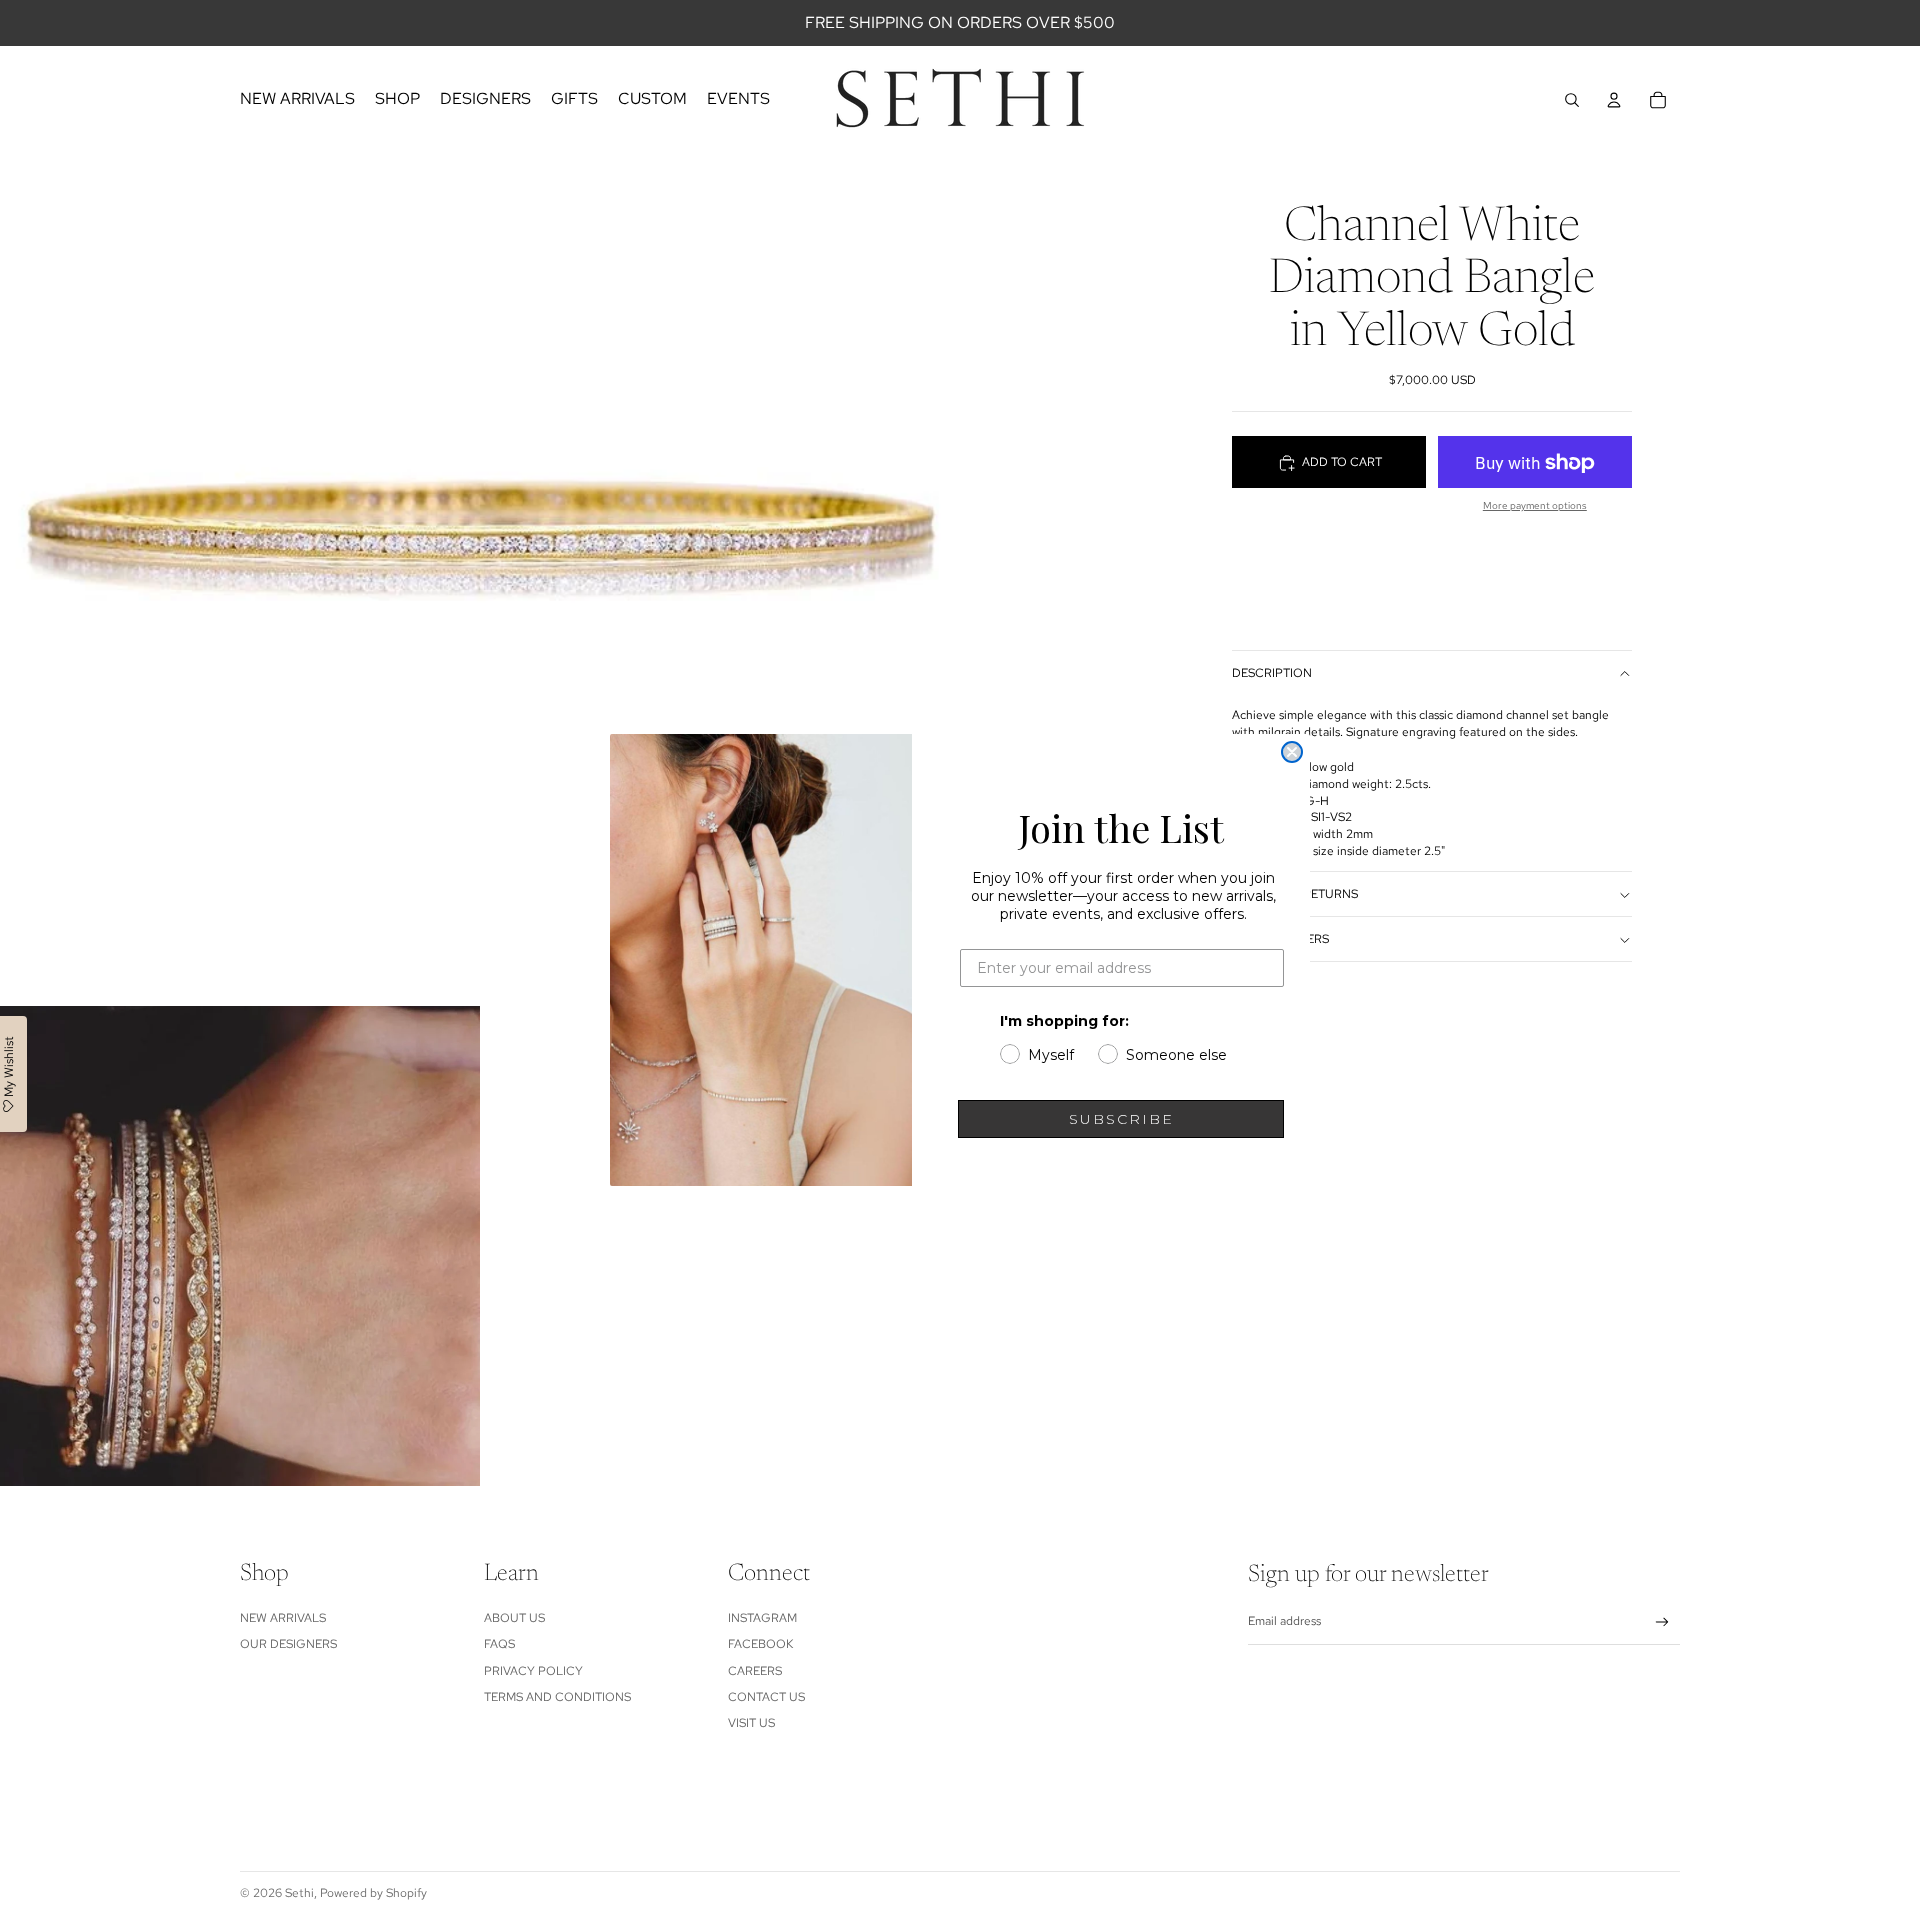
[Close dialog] (1292, 752)
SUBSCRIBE (1121, 1119)
